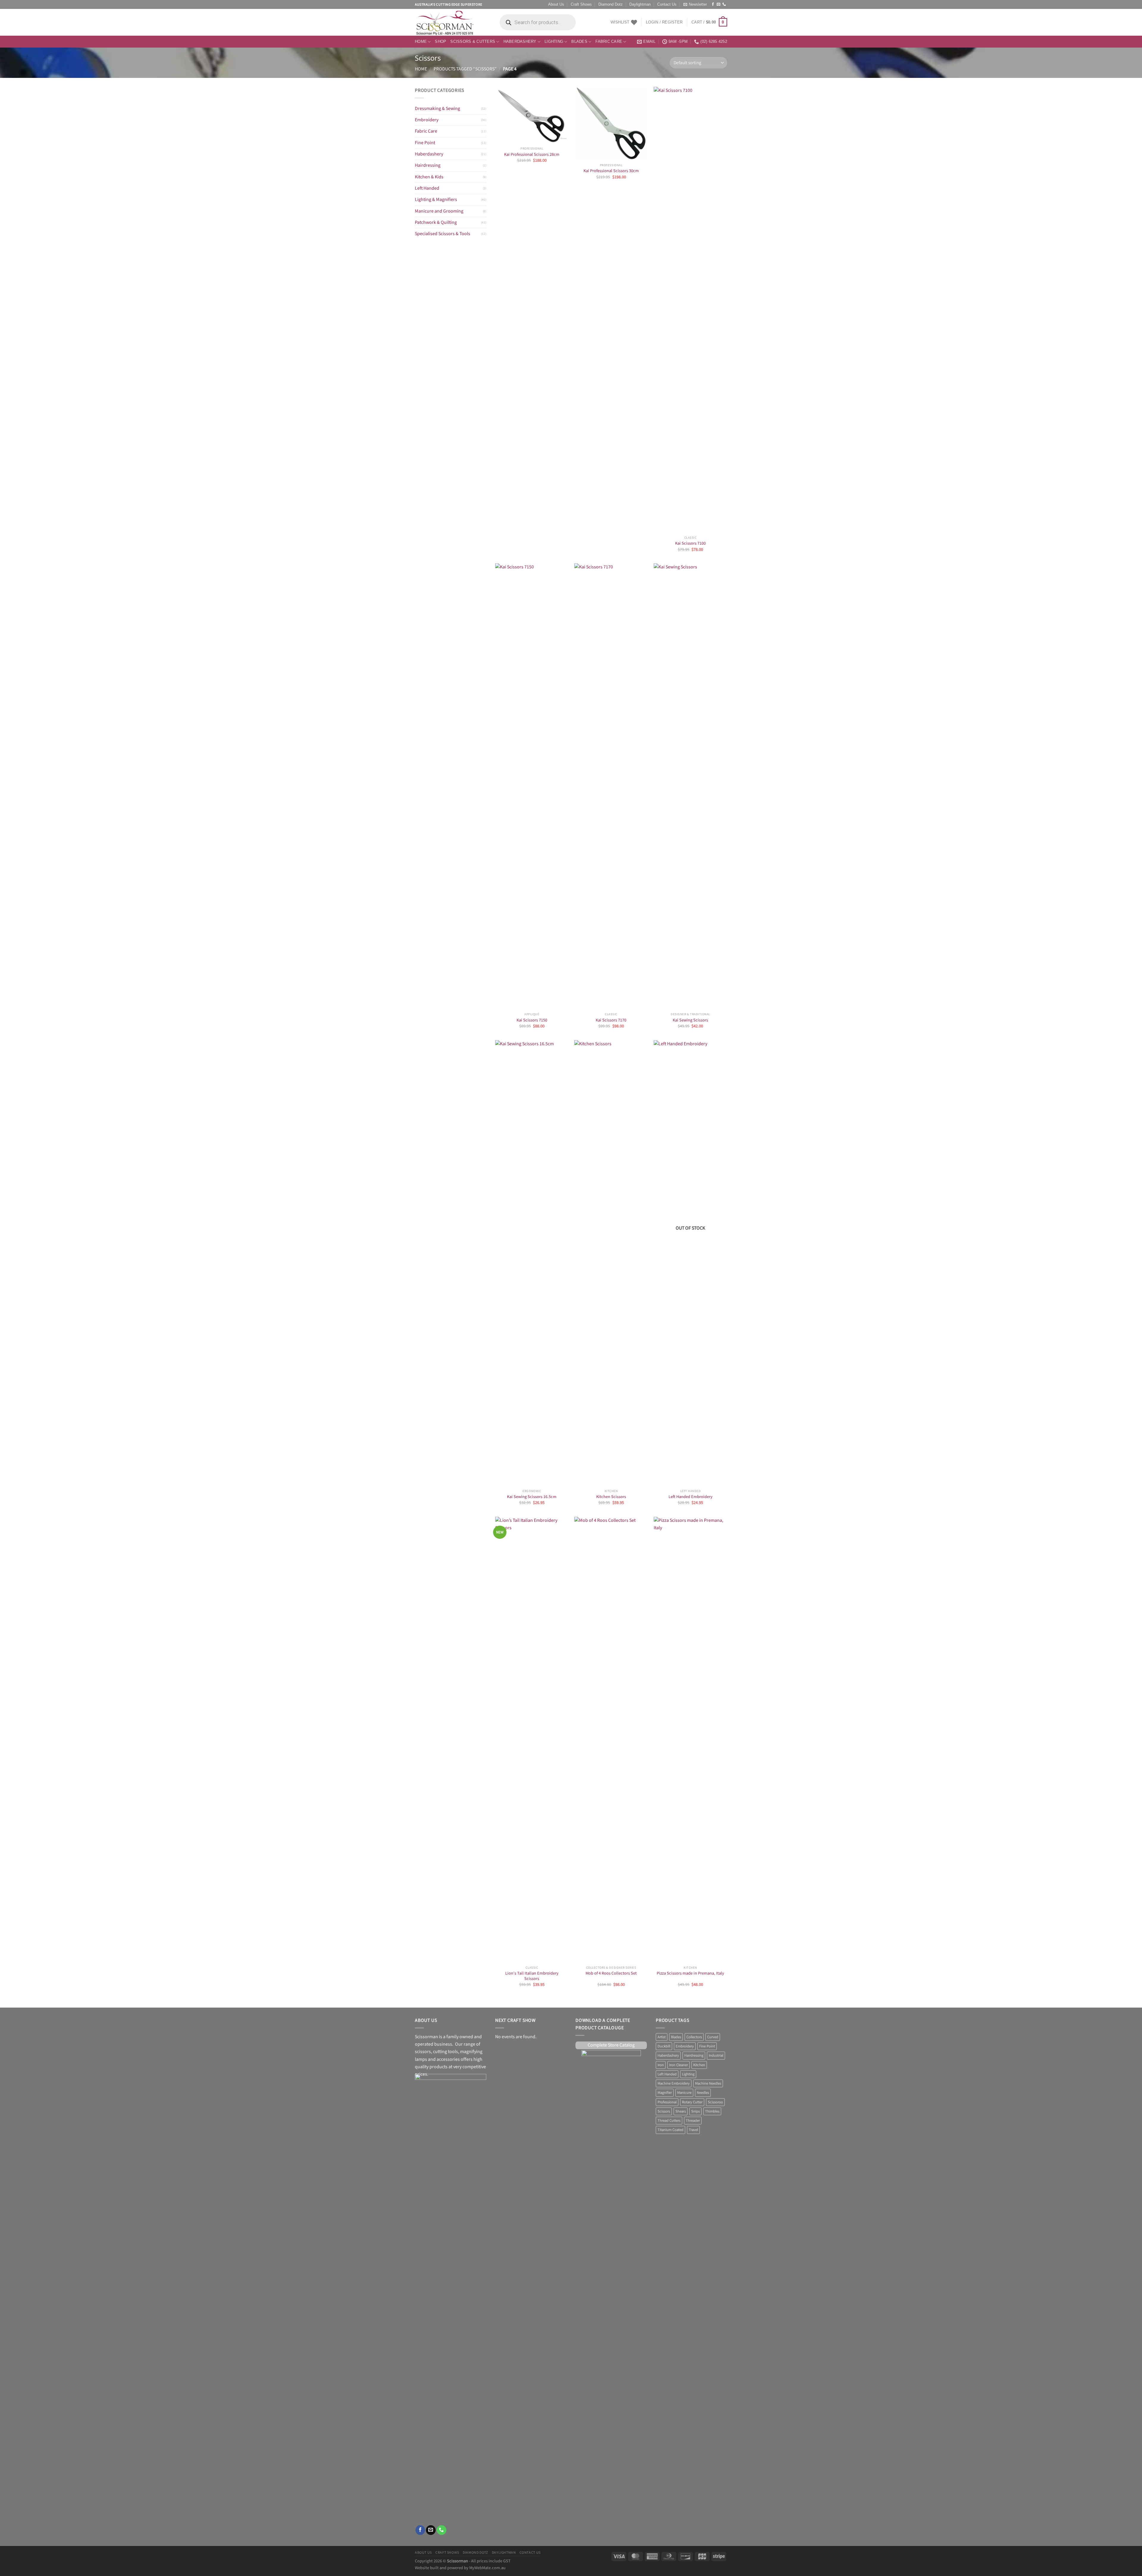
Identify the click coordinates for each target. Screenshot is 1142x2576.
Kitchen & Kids (429, 177)
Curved (713, 2037)
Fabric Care (609, 42)
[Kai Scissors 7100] (690, 310)
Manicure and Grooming (439, 211)
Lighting (554, 42)
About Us (556, 4)
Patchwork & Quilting (436, 223)
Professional (667, 2102)
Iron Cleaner (679, 2065)
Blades (579, 42)
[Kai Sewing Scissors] (690, 786)
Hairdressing (428, 165)
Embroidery (427, 120)
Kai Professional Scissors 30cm (611, 171)
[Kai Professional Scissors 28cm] (532, 115)
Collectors (694, 2037)
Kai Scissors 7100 (690, 543)
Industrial (716, 2055)
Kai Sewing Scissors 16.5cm (532, 1497)
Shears (681, 2111)
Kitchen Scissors (611, 1497)
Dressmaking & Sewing (437, 109)
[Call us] (724, 4)
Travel (693, 2130)
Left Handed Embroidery (691, 1497)
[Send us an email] (719, 4)
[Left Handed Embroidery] (690, 1263)
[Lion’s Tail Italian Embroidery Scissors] (532, 1740)
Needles (703, 2093)
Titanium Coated (670, 2130)
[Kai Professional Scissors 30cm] (611, 124)
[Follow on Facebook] (713, 4)
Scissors (664, 2111)
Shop (440, 42)
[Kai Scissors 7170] (611, 786)
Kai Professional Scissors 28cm (532, 155)
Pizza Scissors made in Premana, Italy (690, 1973)
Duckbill (664, 2046)
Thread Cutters (669, 2121)
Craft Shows (581, 4)
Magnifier (665, 2093)
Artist (662, 2037)
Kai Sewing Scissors (690, 1020)
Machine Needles (708, 2083)
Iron (661, 2065)
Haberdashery (520, 42)
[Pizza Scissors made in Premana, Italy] (690, 1740)
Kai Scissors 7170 (611, 1020)
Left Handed (427, 188)
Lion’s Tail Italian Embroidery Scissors (532, 1976)
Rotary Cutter (692, 2102)
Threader (693, 2121)
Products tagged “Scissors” (465, 69)
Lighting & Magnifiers (436, 200)
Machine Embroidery (674, 2083)
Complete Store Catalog (611, 2045)
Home (421, 42)
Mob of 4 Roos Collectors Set (611, 1973)
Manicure (684, 2093)
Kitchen (699, 2065)
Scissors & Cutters (473, 42)
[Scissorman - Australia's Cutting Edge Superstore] (451, 22)
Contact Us (667, 4)
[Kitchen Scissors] (611, 1263)
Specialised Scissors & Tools (443, 234)
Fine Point (425, 143)
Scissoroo (715, 2102)
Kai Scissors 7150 (532, 1020)
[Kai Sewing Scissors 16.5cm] (532, 1263)
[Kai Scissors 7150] (532, 786)
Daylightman (640, 4)
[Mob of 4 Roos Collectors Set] (611, 1740)
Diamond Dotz (611, 4)
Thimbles (712, 2111)
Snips (695, 2111)
